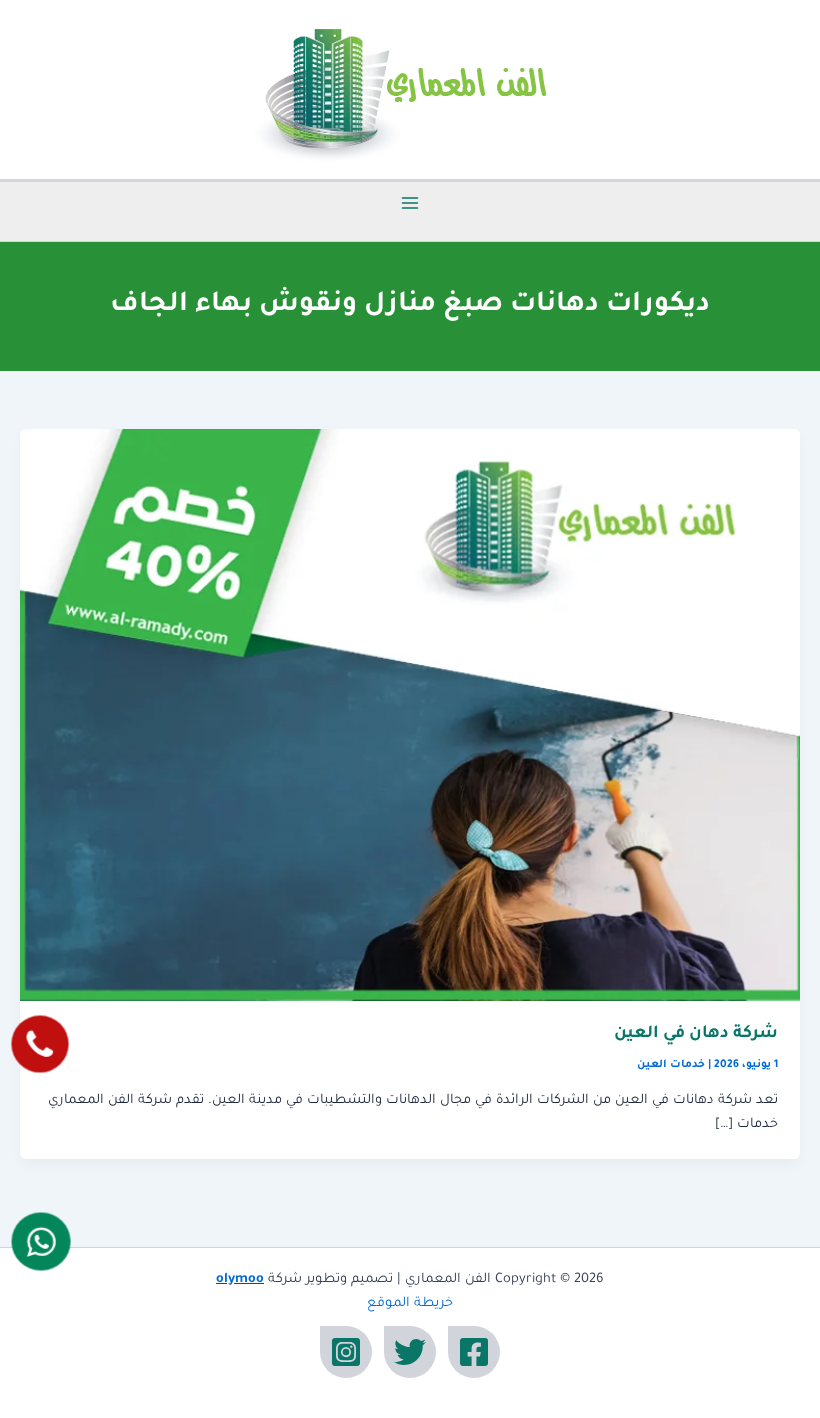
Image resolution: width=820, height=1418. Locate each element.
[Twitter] (410, 1352)
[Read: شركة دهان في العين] (410, 716)
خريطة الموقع (410, 1304)
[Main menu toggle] (410, 203)
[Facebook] (474, 1352)
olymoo (240, 1280)
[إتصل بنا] (40, 1044)
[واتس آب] (40, 1241)
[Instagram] (346, 1352)
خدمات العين (671, 1065)
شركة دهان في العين (696, 1034)
